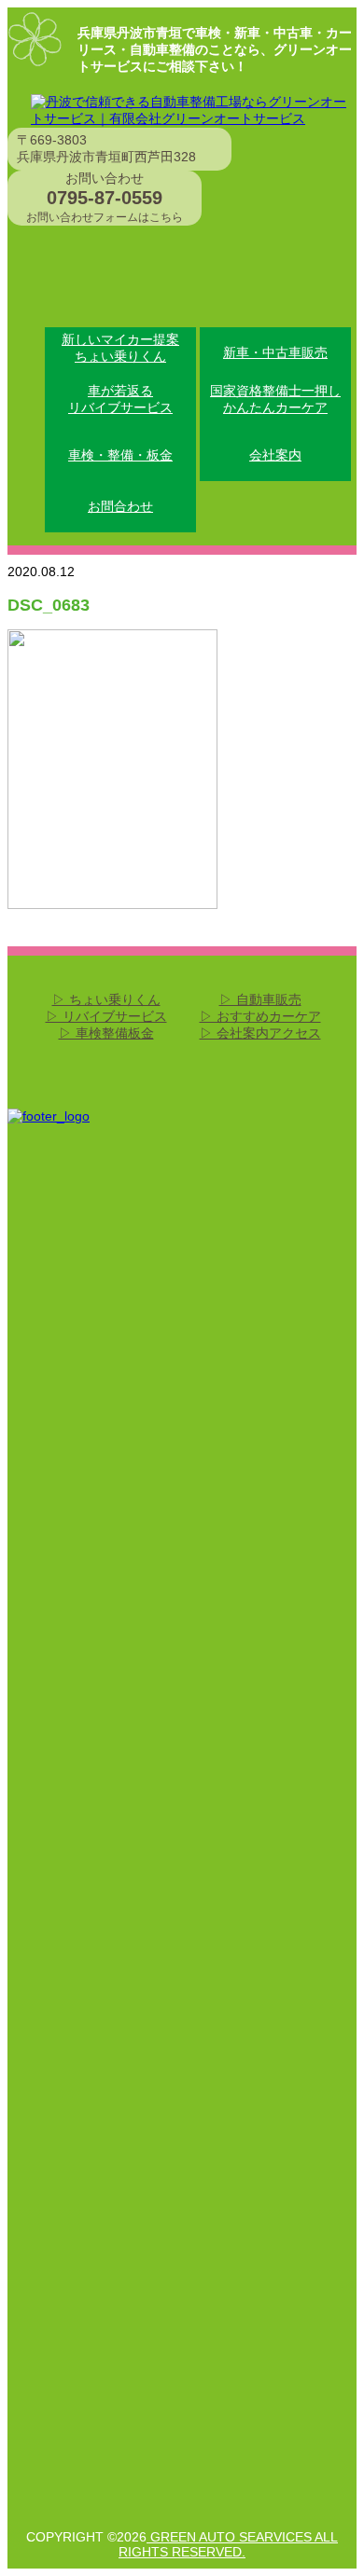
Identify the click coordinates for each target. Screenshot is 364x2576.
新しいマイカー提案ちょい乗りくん (120, 348)
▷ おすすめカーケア (260, 1016)
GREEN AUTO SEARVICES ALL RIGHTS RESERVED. (228, 2544)
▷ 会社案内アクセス (260, 1033)
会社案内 (275, 455)
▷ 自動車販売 (260, 999)
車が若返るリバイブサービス (120, 399)
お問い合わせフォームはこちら (105, 217)
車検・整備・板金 (120, 455)
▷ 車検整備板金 (106, 1033)
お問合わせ (120, 506)
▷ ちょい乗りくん (106, 999)
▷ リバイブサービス (106, 1016)
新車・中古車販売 (275, 352)
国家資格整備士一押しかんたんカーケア (275, 399)
